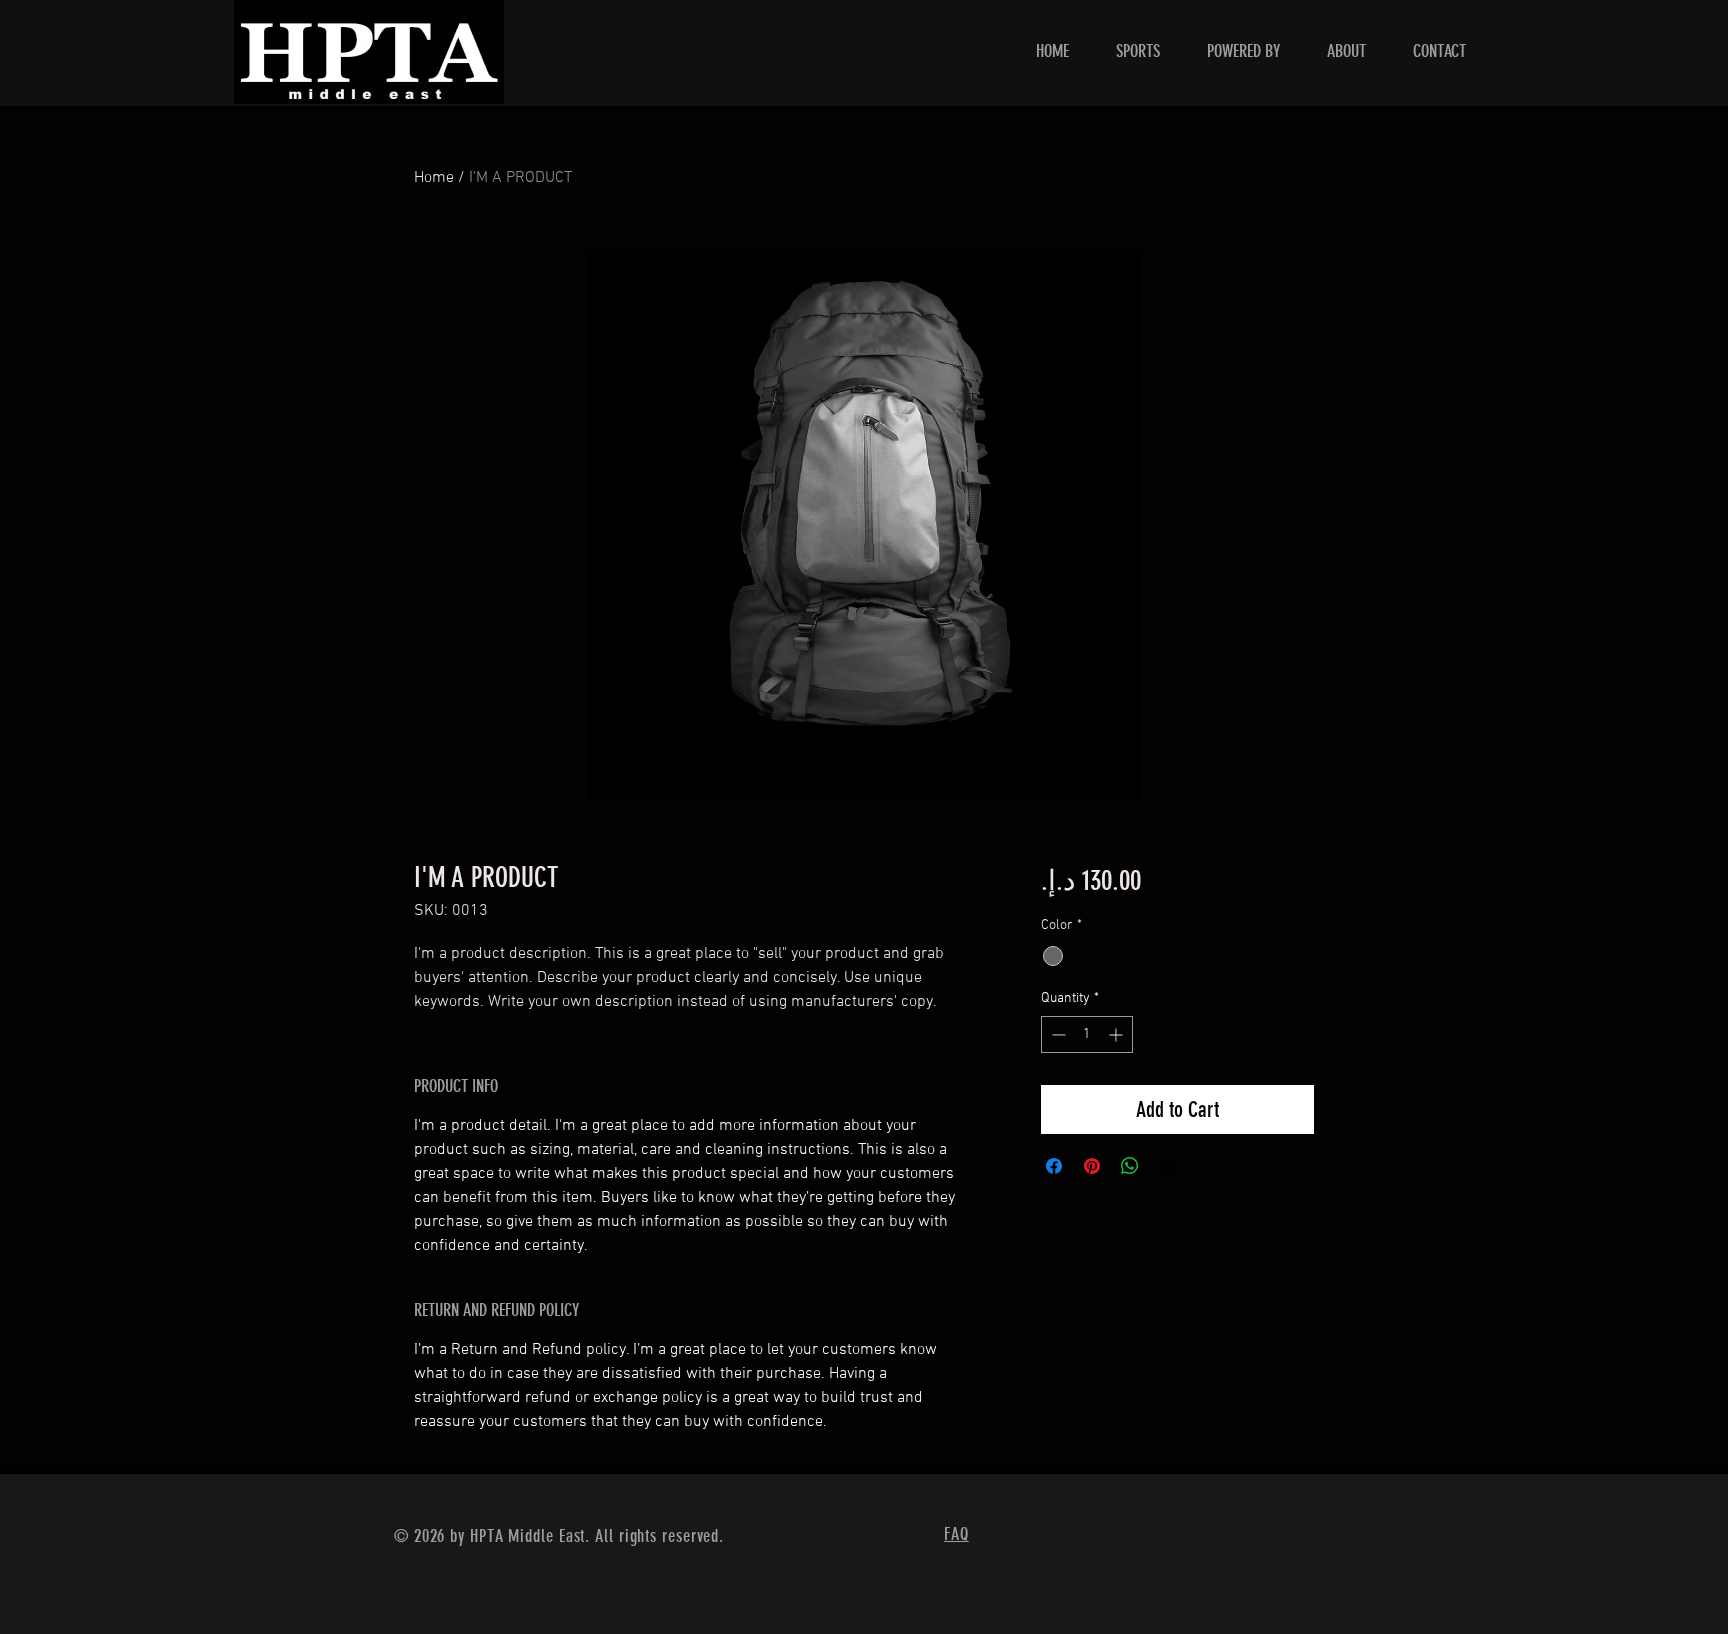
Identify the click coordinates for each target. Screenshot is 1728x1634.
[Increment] (1117, 1034)
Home (434, 178)
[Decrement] (1056, 1034)
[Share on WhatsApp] (1130, 1166)
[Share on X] (1168, 1166)
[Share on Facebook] (1054, 1166)
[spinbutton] (1087, 1034)
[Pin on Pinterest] (1092, 1166)
